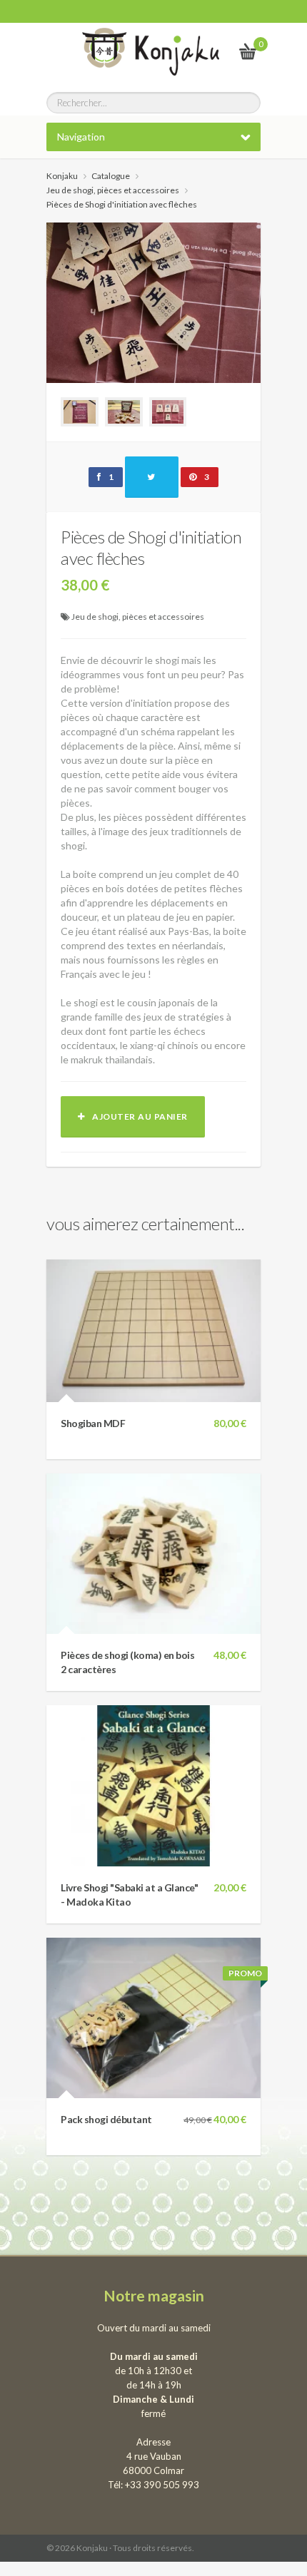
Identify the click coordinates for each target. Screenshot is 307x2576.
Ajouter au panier (136, 1116)
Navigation (81, 137)
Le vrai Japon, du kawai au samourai (213, 51)
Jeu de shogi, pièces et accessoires (138, 617)
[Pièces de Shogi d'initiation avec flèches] (153, 301)
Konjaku (62, 176)
